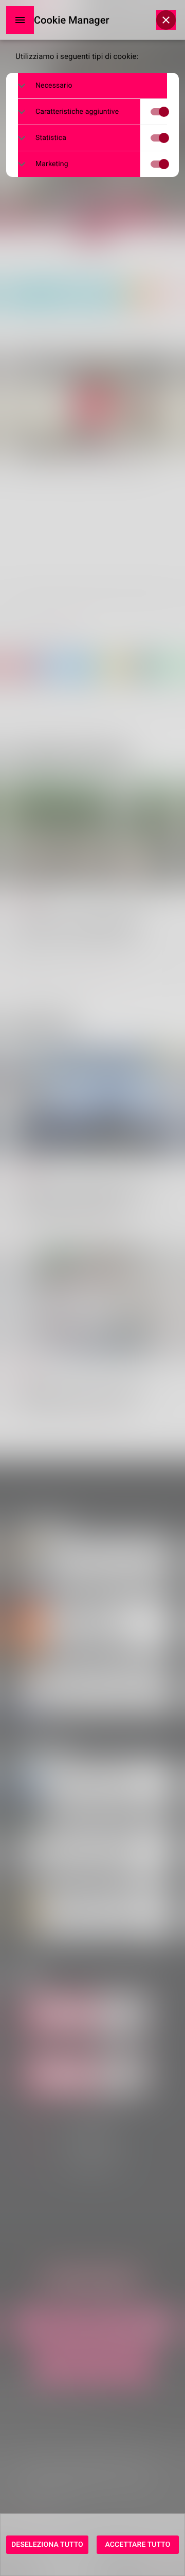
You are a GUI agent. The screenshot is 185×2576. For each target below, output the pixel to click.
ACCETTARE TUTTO (138, 2545)
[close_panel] (166, 20)
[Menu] (20, 20)
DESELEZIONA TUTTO (47, 2545)
